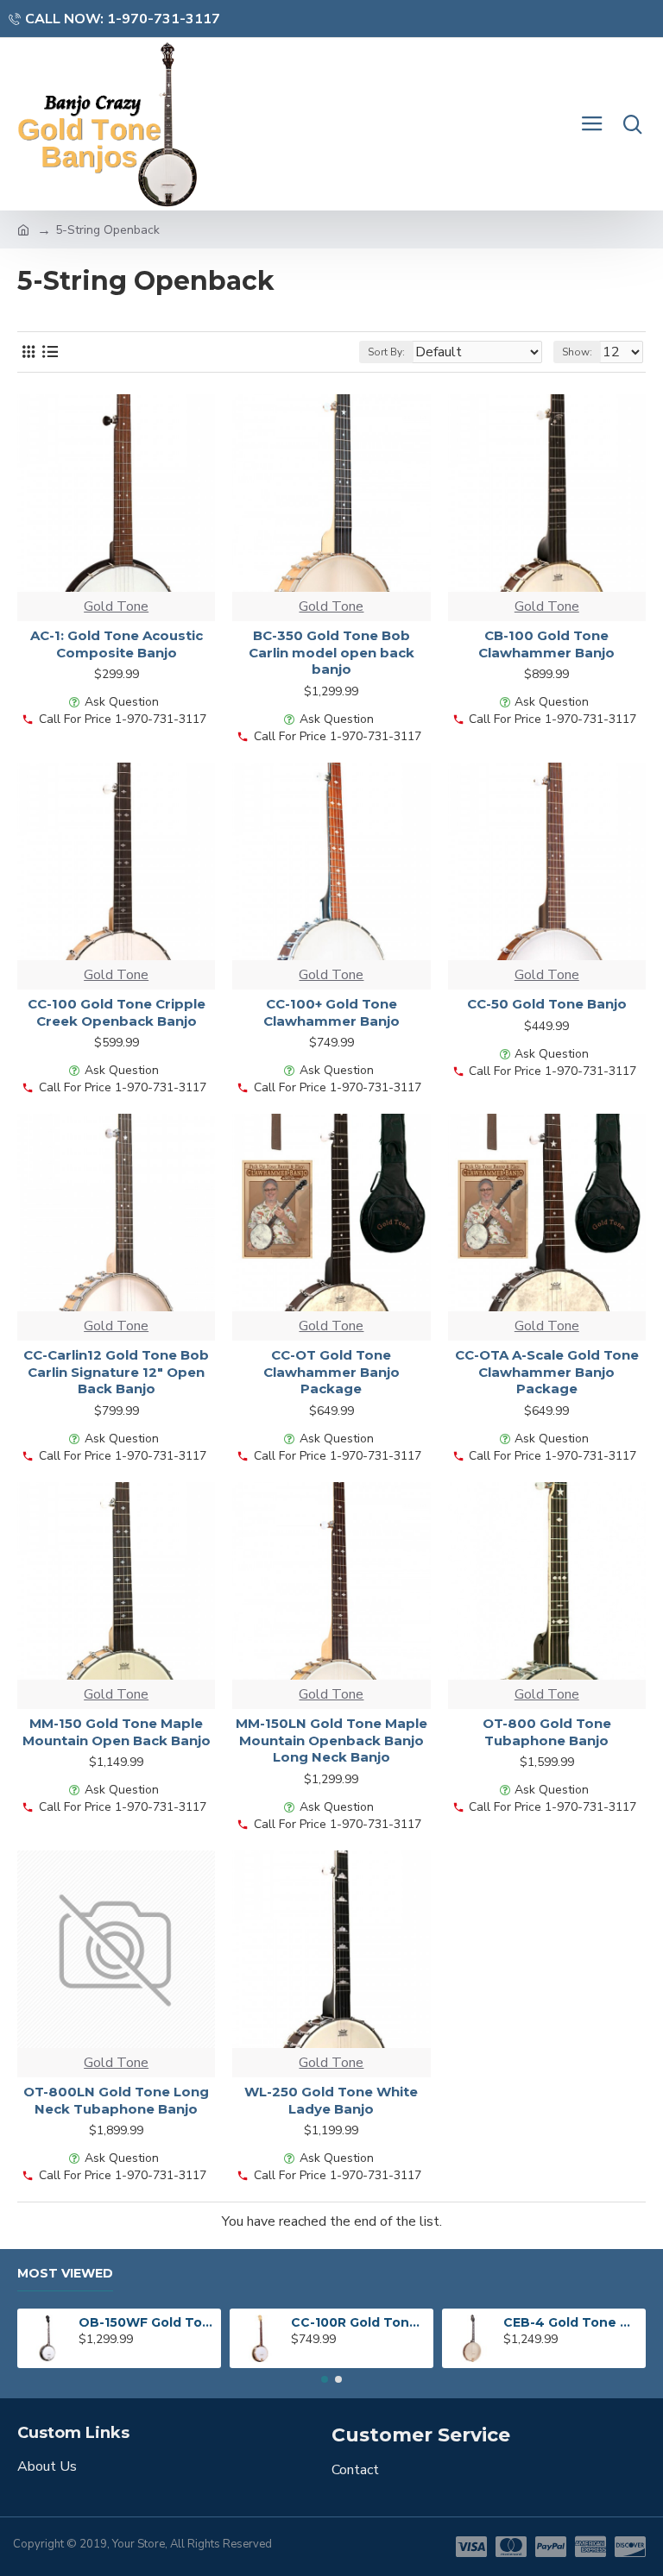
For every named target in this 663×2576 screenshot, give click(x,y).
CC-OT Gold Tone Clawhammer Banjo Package (331, 1372)
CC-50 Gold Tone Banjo (547, 1004)
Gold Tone (116, 606)
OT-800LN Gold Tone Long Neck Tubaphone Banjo (116, 2100)
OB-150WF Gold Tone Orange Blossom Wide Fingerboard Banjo (147, 2322)
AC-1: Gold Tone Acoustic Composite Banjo (117, 644)
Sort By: (386, 352)
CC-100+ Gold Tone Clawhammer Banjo (331, 1012)
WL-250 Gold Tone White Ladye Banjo (331, 2100)
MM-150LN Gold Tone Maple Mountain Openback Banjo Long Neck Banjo (331, 1740)
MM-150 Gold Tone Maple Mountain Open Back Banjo (117, 1732)
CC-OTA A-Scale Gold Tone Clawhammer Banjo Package (547, 1372)
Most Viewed (65, 2274)
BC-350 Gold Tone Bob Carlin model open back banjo (331, 652)
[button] (325, 2379)
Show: (577, 352)
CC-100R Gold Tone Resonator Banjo (360, 2322)
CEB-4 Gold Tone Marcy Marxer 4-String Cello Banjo (572, 2322)
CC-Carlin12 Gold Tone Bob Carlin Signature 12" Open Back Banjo (116, 1372)
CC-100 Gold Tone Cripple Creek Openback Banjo (117, 1012)
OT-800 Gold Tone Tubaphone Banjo (547, 1732)
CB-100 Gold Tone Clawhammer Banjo (546, 644)
